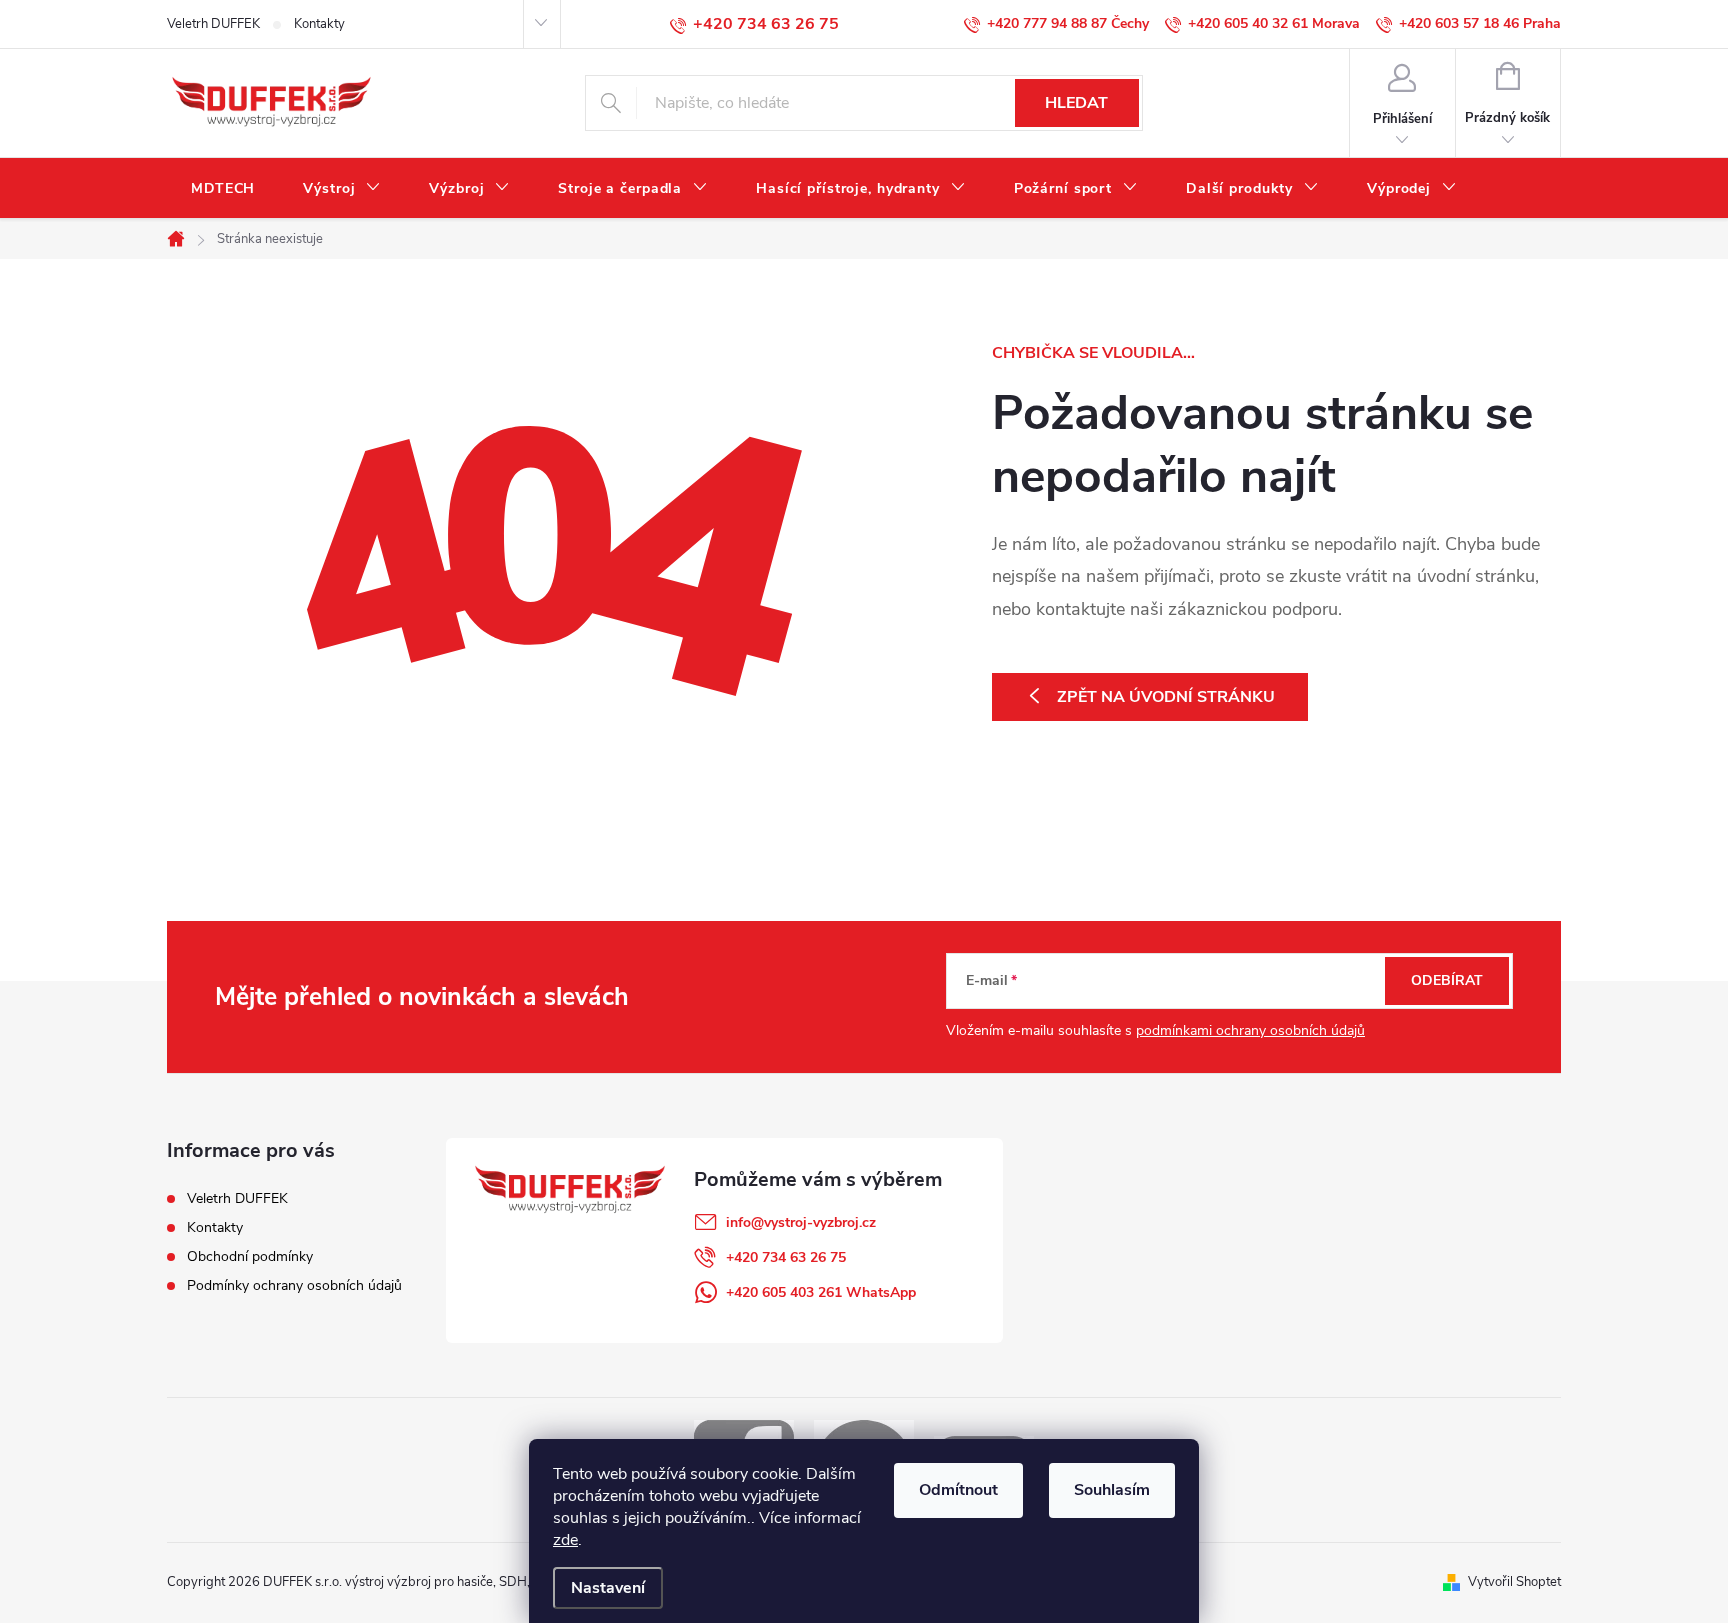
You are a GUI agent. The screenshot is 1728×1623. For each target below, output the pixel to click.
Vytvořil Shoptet (1514, 1582)
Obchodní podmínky (250, 1256)
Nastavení (608, 1588)
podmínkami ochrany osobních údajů (1250, 1030)
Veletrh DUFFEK (213, 24)
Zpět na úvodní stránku (1166, 697)
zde (565, 1540)
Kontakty (319, 24)
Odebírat (1447, 980)
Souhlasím (1112, 1490)
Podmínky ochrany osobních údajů (294, 1285)
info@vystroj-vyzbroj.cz (801, 1222)
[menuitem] (223, 189)
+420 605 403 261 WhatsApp (821, 1292)
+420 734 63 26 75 (786, 1257)
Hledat (1076, 103)
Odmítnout (958, 1490)
